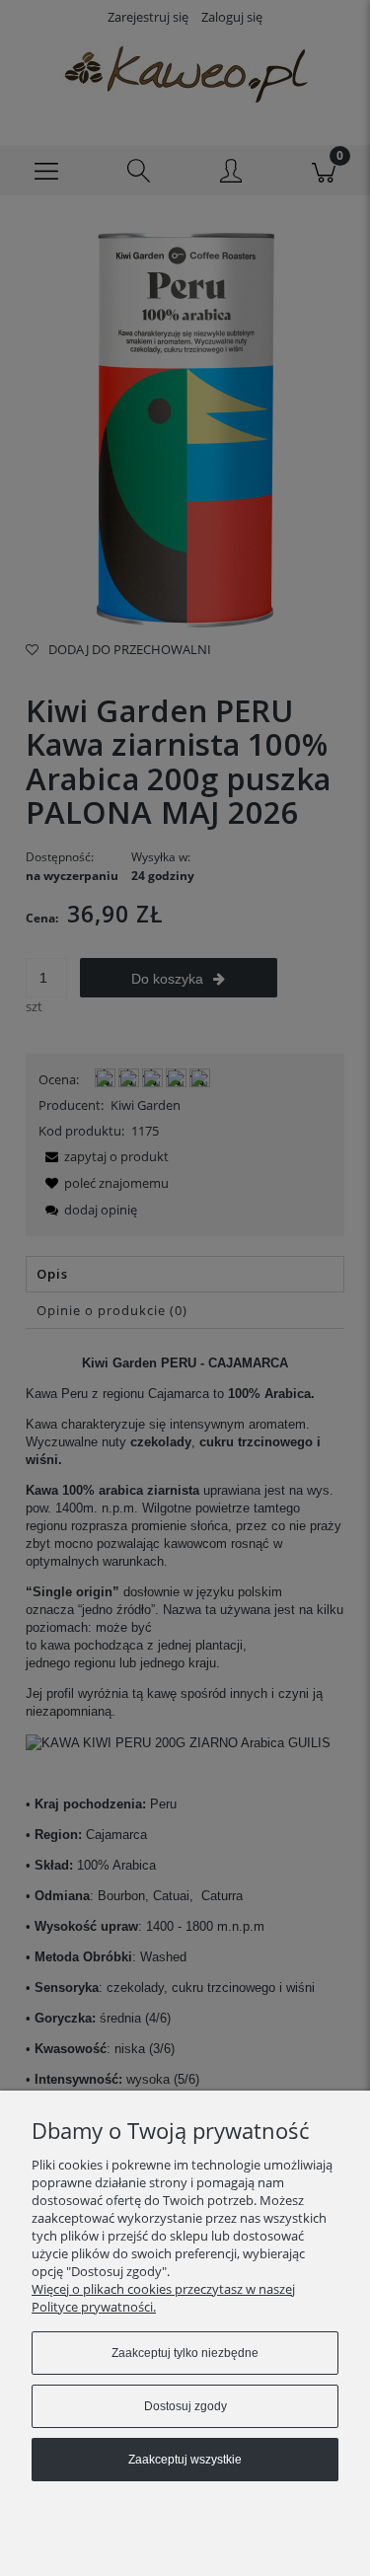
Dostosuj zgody (185, 2406)
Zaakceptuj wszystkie (185, 2460)
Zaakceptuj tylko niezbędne (185, 2353)
